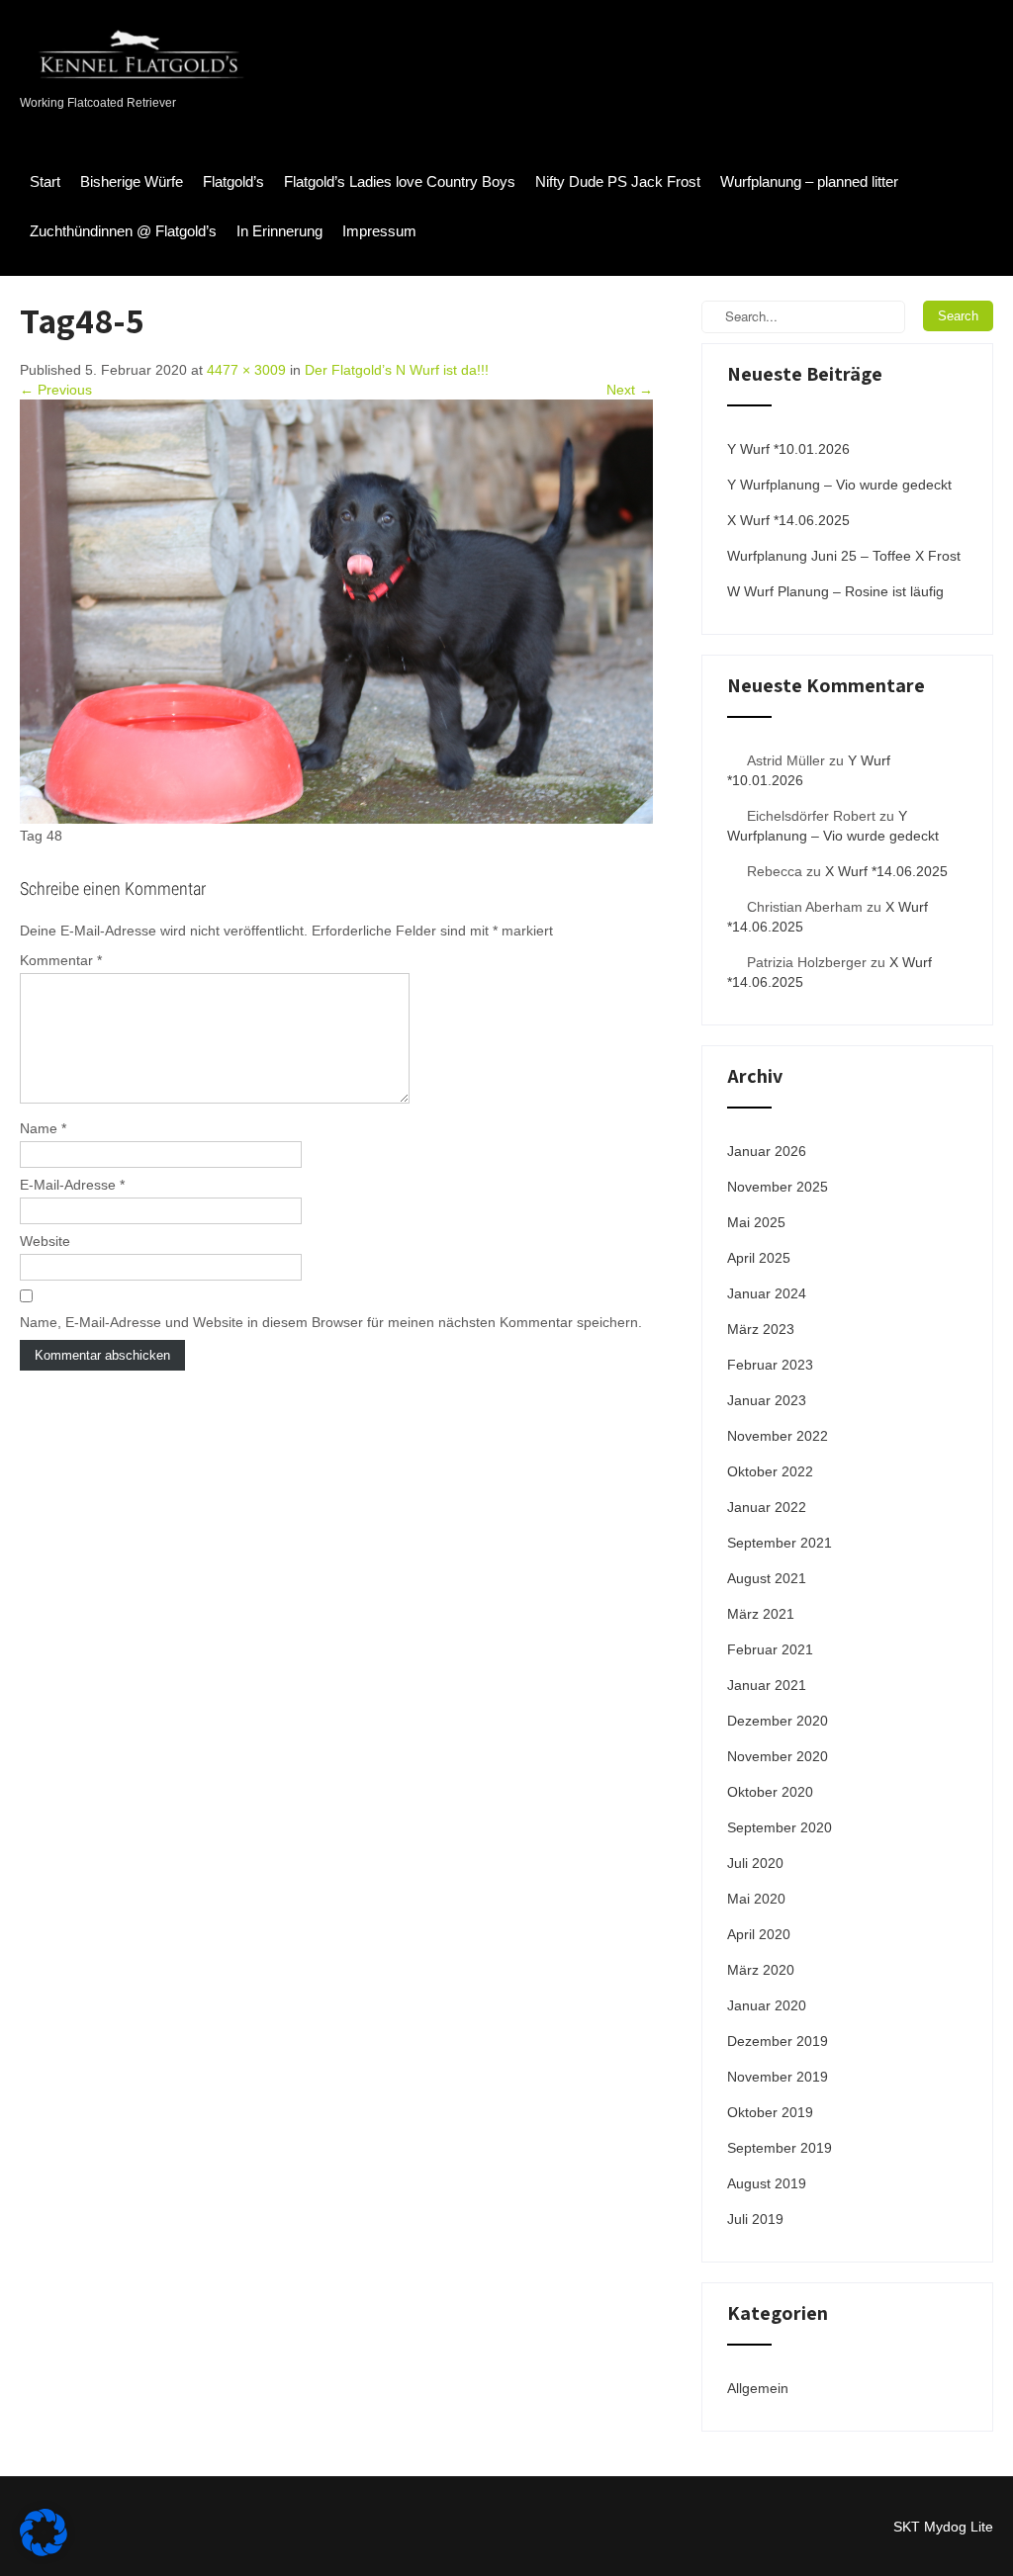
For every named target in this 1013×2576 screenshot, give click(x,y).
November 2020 (778, 1756)
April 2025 (759, 1258)
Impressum (379, 231)
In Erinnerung (279, 231)
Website (45, 1241)
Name (43, 1128)
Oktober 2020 (770, 1792)
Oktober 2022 (770, 1471)
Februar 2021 (770, 1649)
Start (45, 181)
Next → (630, 390)
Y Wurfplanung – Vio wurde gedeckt (839, 485)
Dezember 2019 (778, 2041)
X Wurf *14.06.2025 (788, 520)
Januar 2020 (767, 2005)
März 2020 (761, 1970)
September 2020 (780, 1827)
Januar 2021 (767, 1685)
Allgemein (758, 2388)
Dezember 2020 (778, 1721)
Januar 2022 (767, 1507)
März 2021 (761, 1614)
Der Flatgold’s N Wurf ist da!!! (397, 370)
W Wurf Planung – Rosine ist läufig (835, 591)
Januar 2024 (767, 1293)
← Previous (56, 390)
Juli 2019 (755, 2219)
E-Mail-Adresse (72, 1185)
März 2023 (761, 1329)
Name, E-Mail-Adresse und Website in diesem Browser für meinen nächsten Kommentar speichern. (331, 1322)
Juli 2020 (755, 1863)
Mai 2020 (756, 1899)
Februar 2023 (770, 1365)
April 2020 (759, 1934)
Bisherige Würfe (132, 181)
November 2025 (778, 1187)
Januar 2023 (767, 1400)
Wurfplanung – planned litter (809, 181)
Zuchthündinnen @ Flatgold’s (123, 231)
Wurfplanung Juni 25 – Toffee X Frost (844, 556)
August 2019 (767, 2183)
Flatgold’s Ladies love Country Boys (400, 181)
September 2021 (780, 1543)
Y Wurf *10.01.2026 (788, 449)
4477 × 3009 (246, 370)
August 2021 (767, 1578)
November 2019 (778, 2077)
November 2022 (778, 1436)
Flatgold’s (233, 181)
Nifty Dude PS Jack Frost (618, 181)
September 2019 (780, 2148)
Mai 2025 (756, 1222)
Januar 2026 (767, 1151)
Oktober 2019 (770, 2112)
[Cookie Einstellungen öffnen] (44, 2551)
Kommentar (61, 960)
